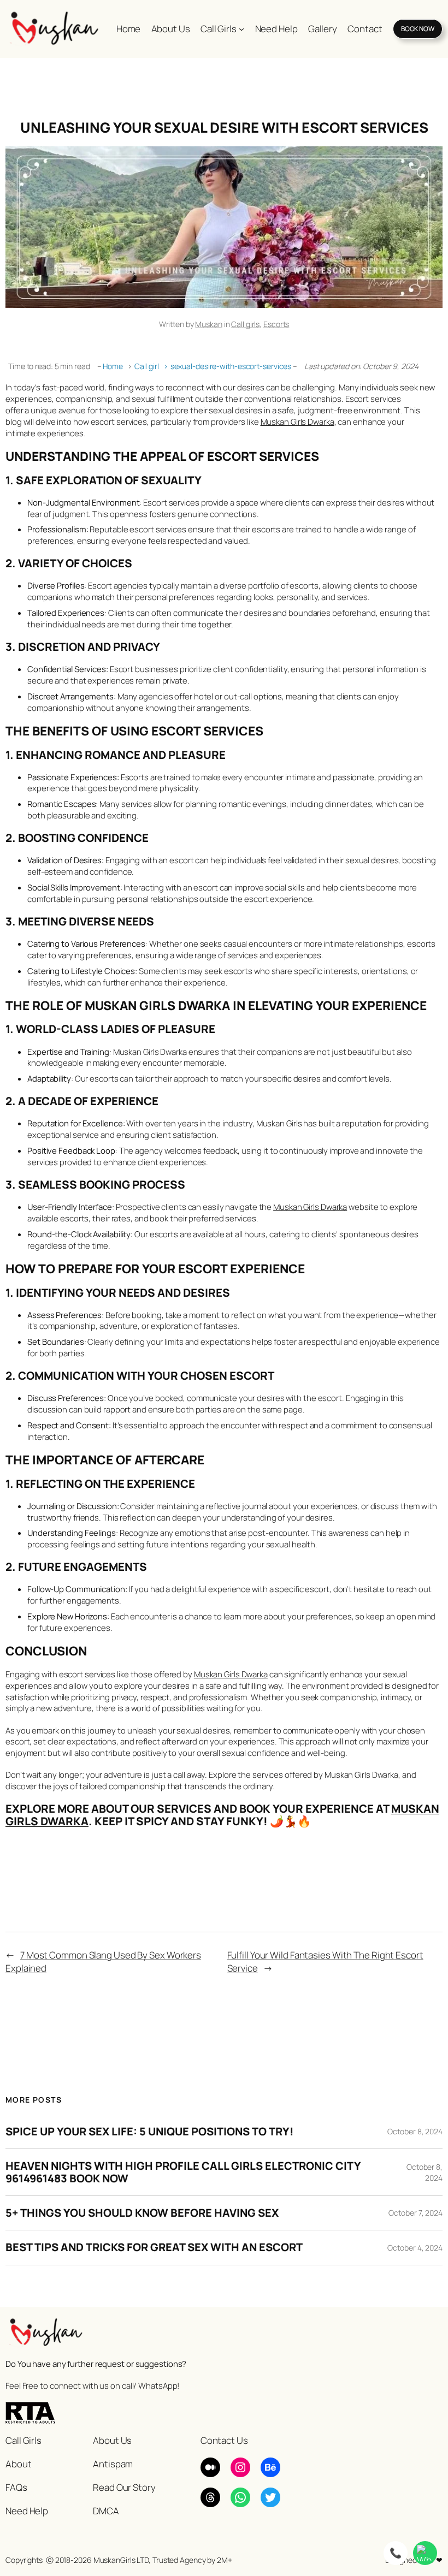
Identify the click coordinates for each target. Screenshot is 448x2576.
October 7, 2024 (415, 2213)
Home (113, 366)
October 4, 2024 (415, 2248)
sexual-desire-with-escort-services (231, 366)
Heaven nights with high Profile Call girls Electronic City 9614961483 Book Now (183, 2172)
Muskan (208, 324)
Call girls (245, 324)
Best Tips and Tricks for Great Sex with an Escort (154, 2247)
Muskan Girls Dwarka (297, 422)
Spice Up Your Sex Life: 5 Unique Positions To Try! (149, 2132)
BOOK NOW (418, 29)
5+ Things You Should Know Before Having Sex (142, 2213)
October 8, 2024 (415, 2131)
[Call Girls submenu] (241, 29)
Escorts (276, 324)
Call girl (151, 366)
